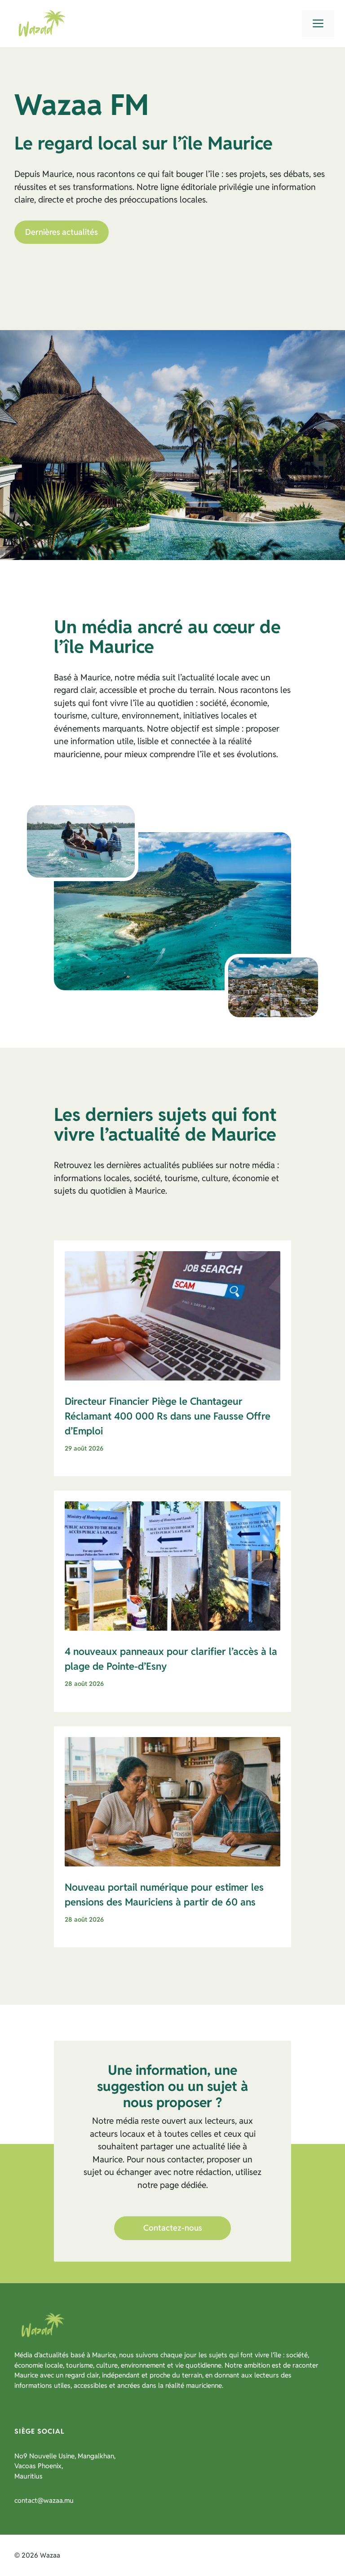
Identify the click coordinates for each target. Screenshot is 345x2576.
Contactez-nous (173, 2228)
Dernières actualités (62, 232)
